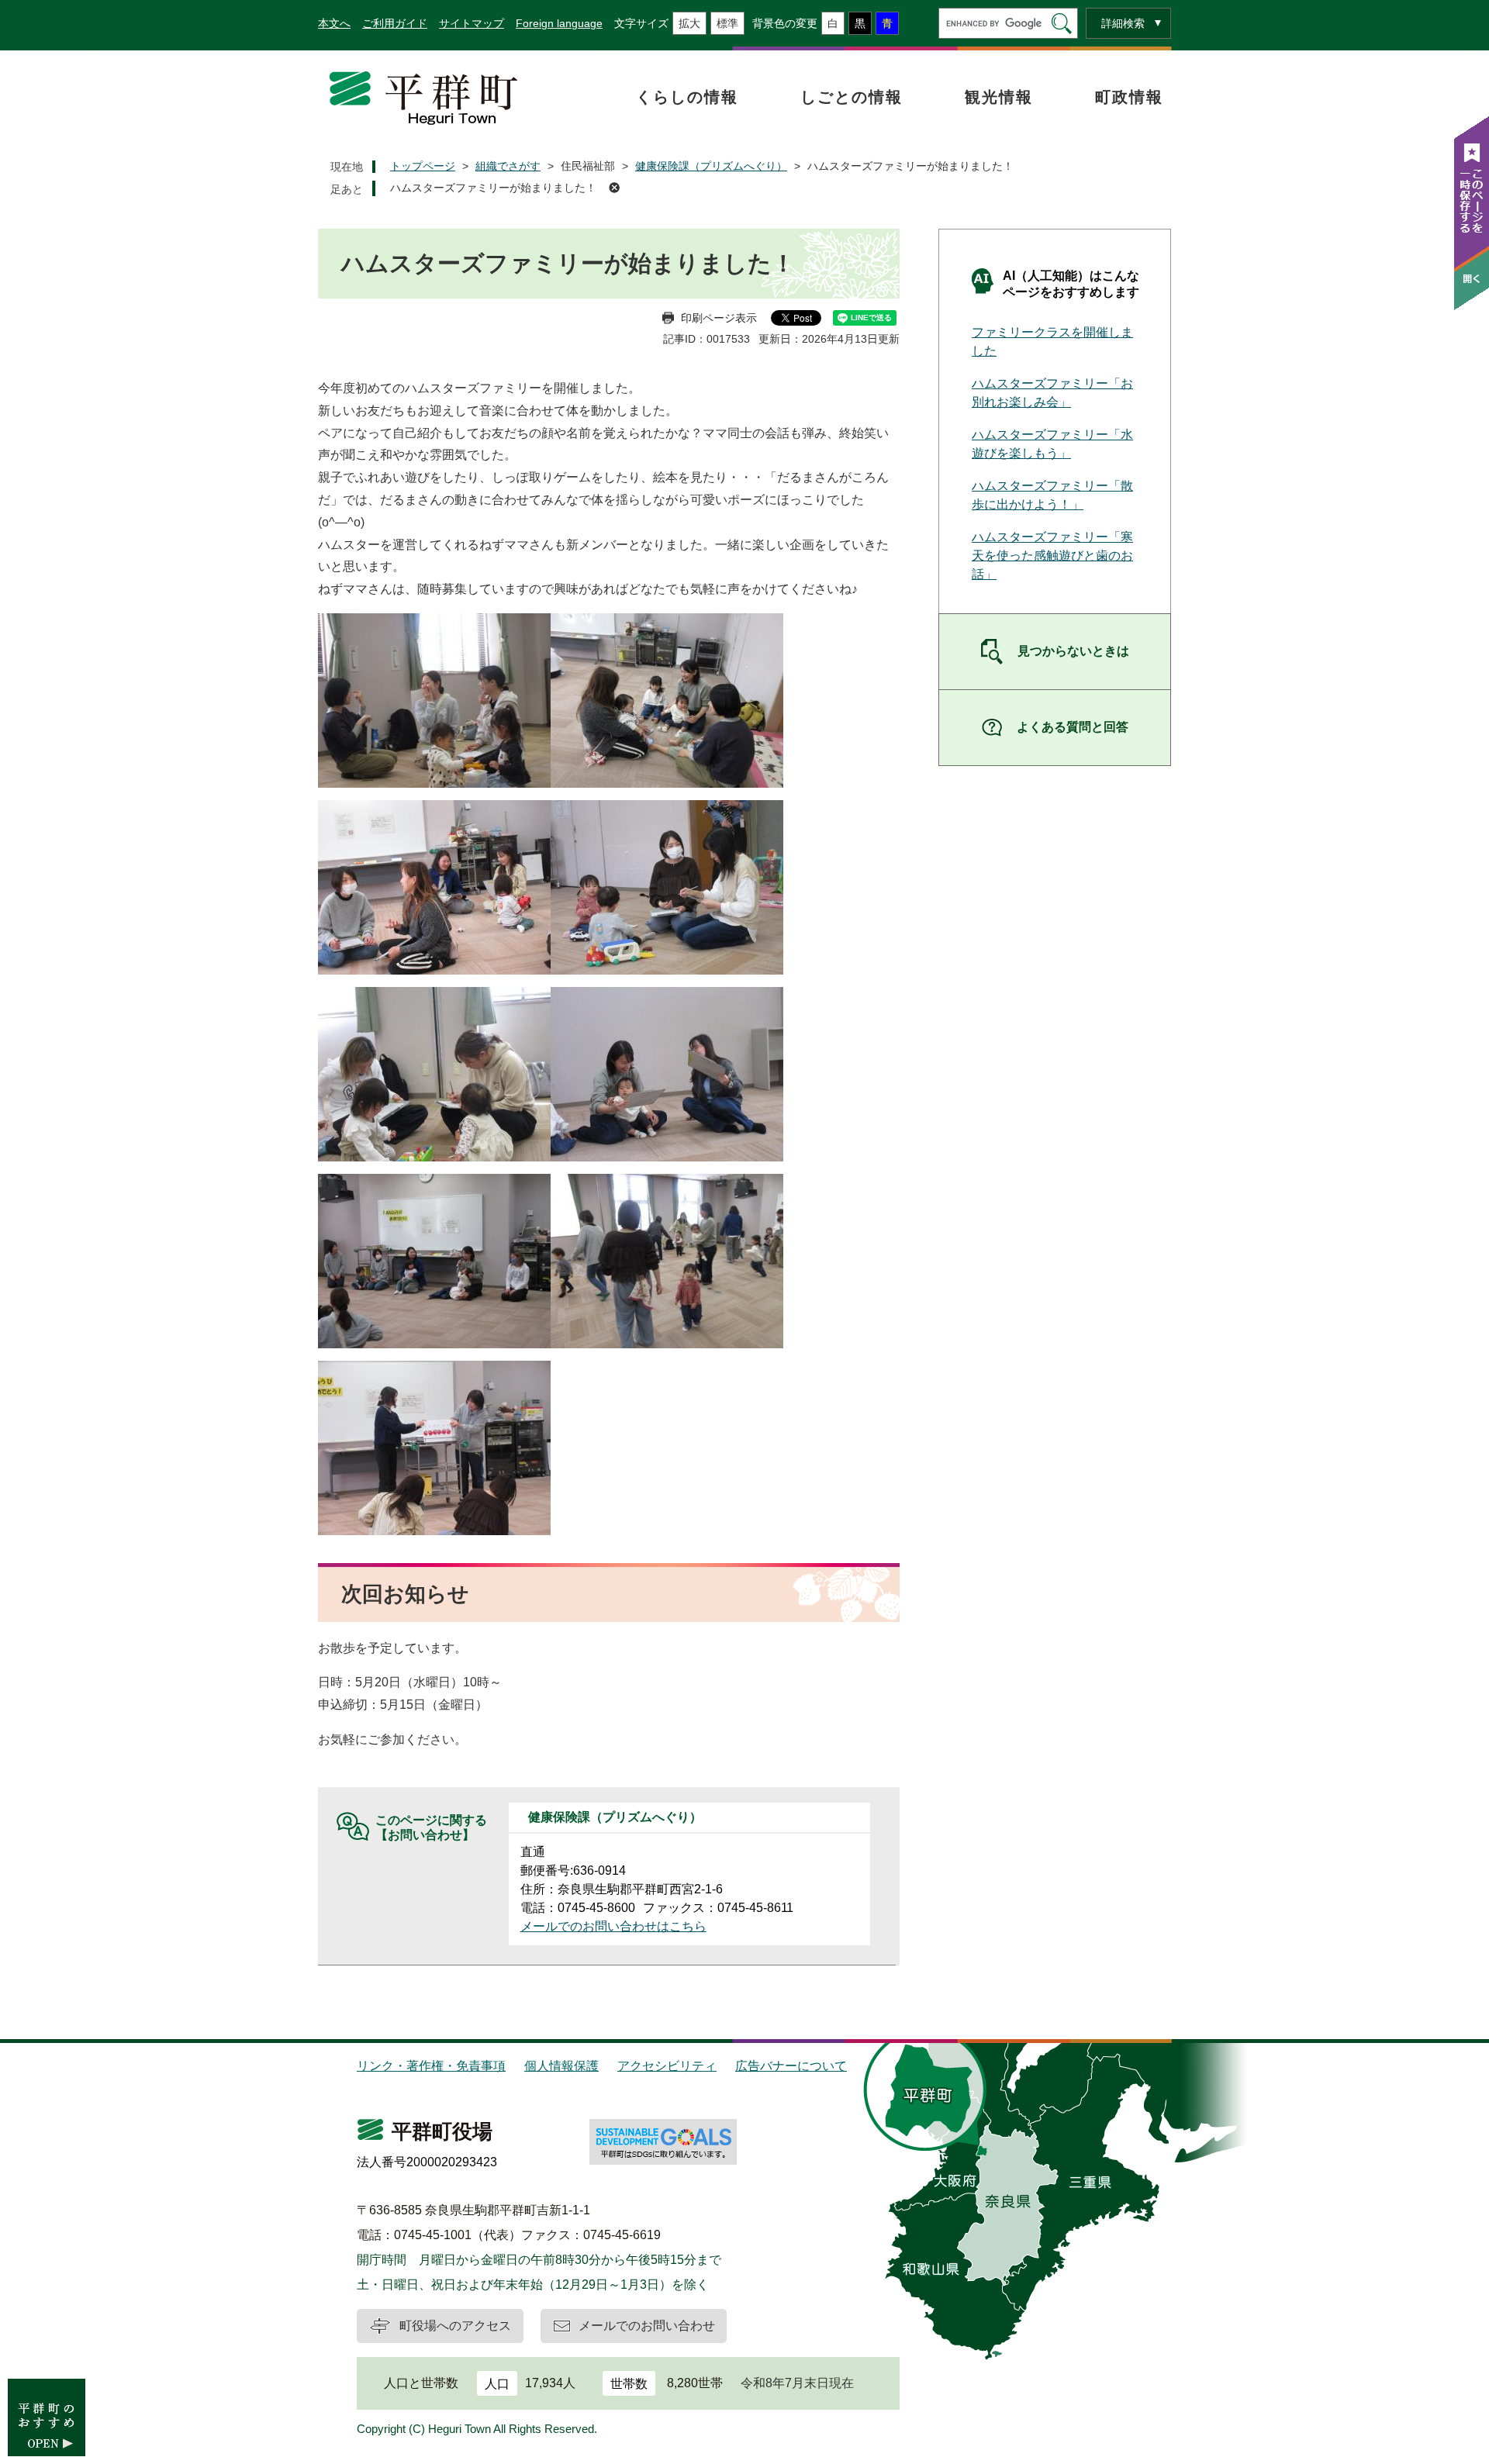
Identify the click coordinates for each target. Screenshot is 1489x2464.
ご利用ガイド (395, 23)
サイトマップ (472, 23)
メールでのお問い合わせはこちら (613, 1926)
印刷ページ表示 (719, 318)
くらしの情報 (687, 97)
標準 (727, 23)
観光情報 (999, 97)
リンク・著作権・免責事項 (431, 2066)
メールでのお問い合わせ (647, 2326)
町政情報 (1129, 97)
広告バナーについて (791, 2066)
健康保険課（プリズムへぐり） (711, 166)
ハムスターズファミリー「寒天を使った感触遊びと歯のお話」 (1052, 556)
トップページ (423, 166)
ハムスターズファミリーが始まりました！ (493, 188)
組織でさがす (508, 166)
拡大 (689, 23)
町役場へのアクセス (455, 2326)
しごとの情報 (852, 97)
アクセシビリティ (667, 2066)
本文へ (334, 23)
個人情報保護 (561, 2066)
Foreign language (559, 23)
